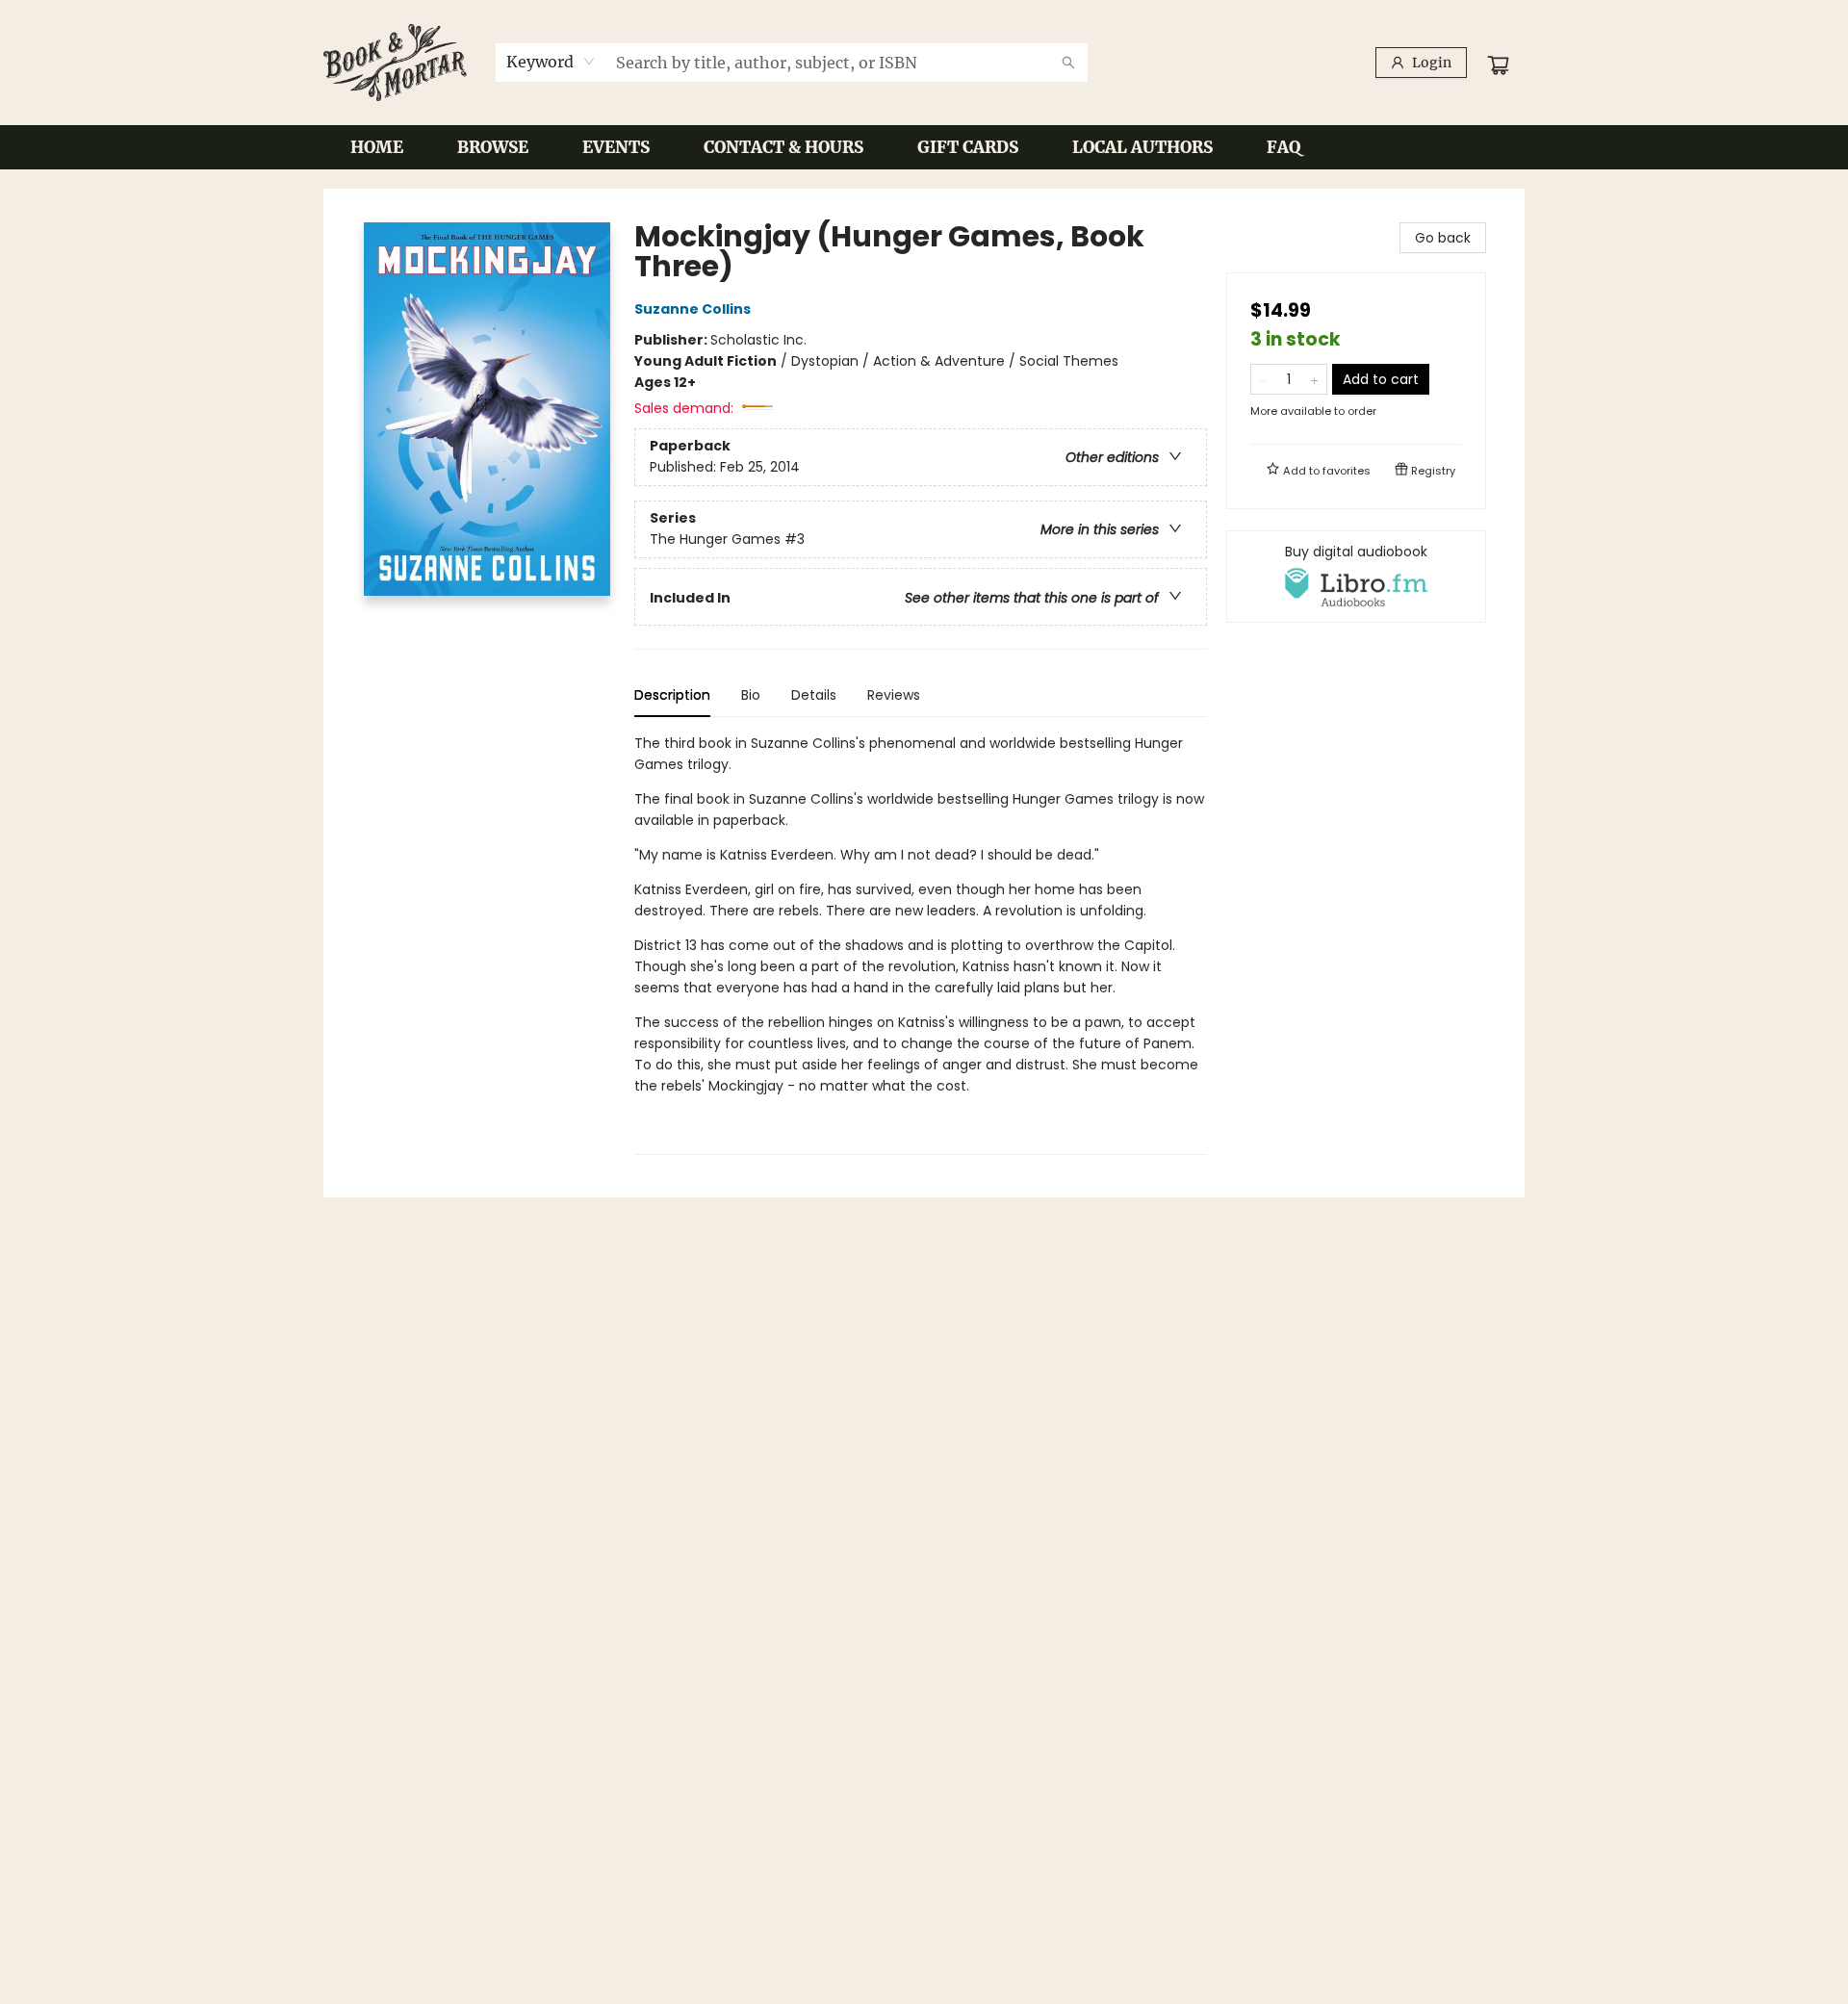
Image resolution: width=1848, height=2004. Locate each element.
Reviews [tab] (894, 695)
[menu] (924, 147)
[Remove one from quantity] (1263, 379)
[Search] (1068, 63)
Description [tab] (672, 695)
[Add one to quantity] (1314, 379)
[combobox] (551, 62)
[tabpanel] (921, 944)
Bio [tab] (751, 695)
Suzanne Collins (693, 309)
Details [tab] (814, 695)
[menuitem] (377, 147)
